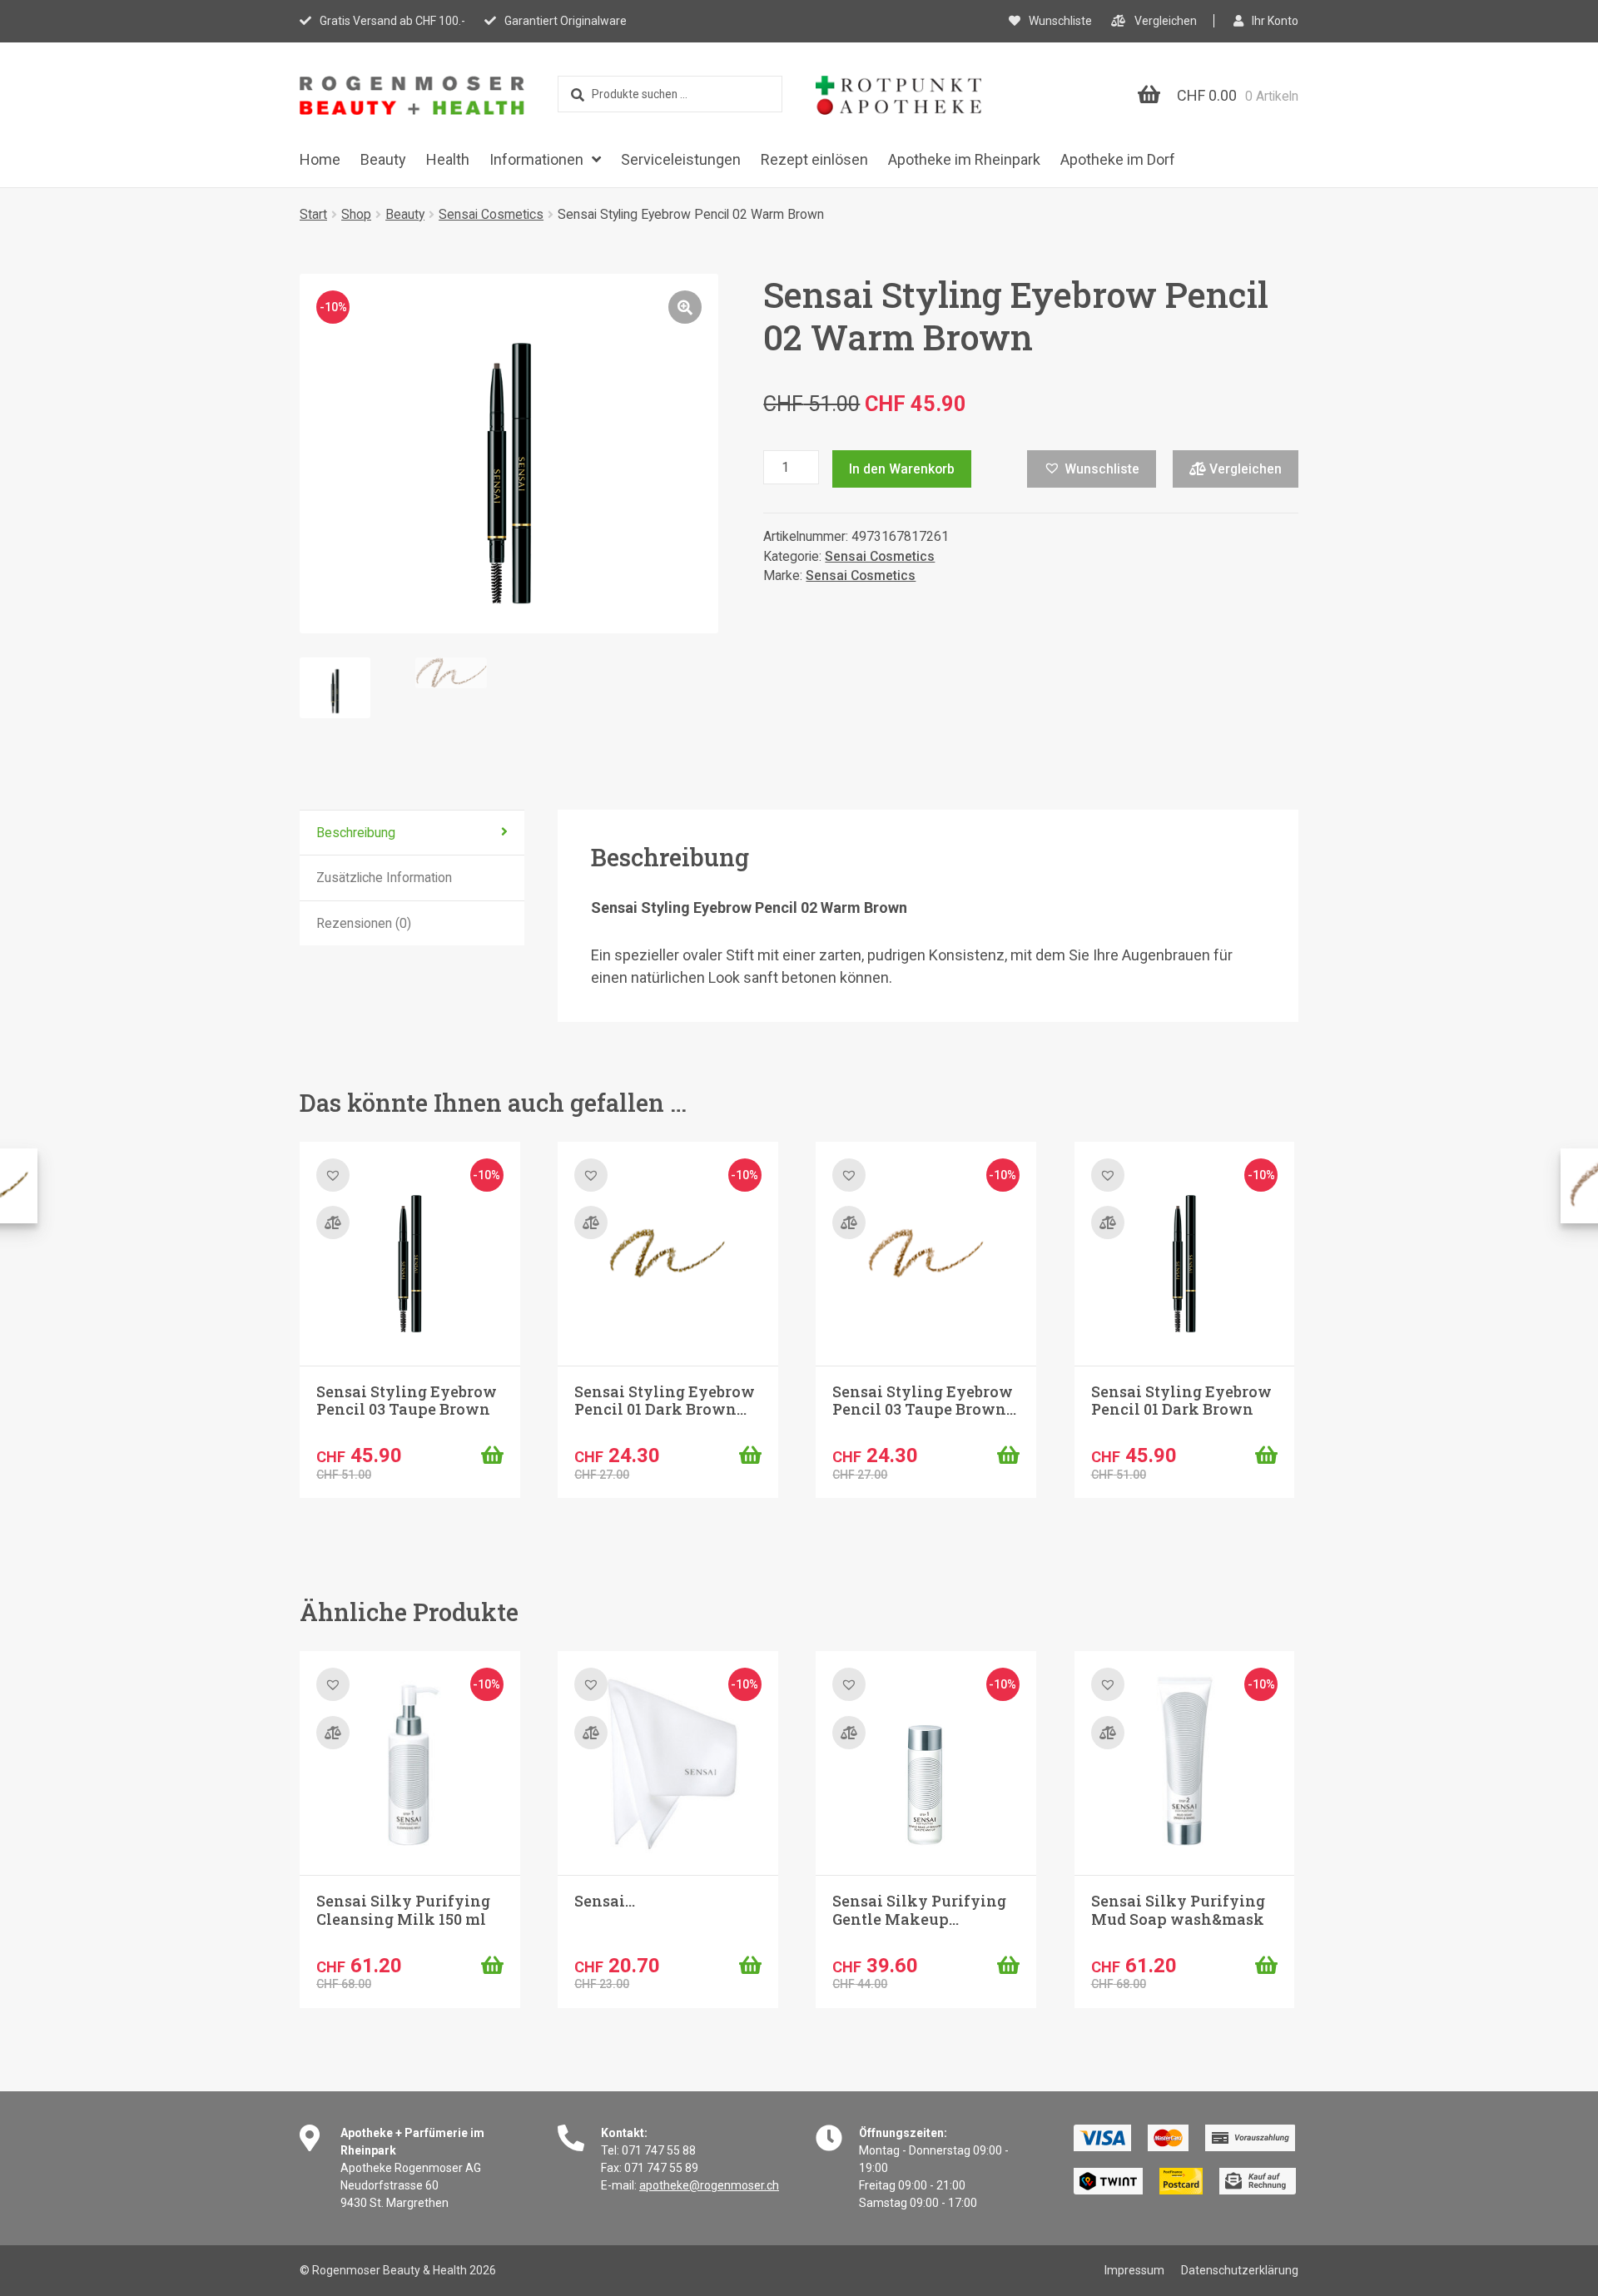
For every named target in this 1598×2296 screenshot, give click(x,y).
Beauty (383, 159)
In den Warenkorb (902, 469)
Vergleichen (1166, 21)
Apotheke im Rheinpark (964, 159)
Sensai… (605, 1901)
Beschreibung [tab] (356, 833)
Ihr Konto (1275, 21)
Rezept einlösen (814, 159)
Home (320, 159)
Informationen (536, 159)
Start (313, 214)
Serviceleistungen (681, 159)
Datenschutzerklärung (1240, 2270)
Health (448, 159)
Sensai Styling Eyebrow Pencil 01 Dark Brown (1181, 1401)
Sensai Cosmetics (491, 214)
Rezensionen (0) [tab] (364, 923)
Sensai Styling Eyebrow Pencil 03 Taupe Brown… (924, 1401)
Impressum (1134, 2270)
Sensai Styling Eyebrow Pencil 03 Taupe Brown (407, 1401)
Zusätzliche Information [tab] (384, 878)
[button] (685, 307)
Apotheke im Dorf (1118, 159)
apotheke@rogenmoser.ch (709, 2185)
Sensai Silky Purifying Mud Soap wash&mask (1178, 1910)
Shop (356, 214)
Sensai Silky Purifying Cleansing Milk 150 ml (403, 1910)
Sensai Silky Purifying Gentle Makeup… (919, 1910)
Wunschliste (1060, 21)
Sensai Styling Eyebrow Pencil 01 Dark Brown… (665, 1401)
